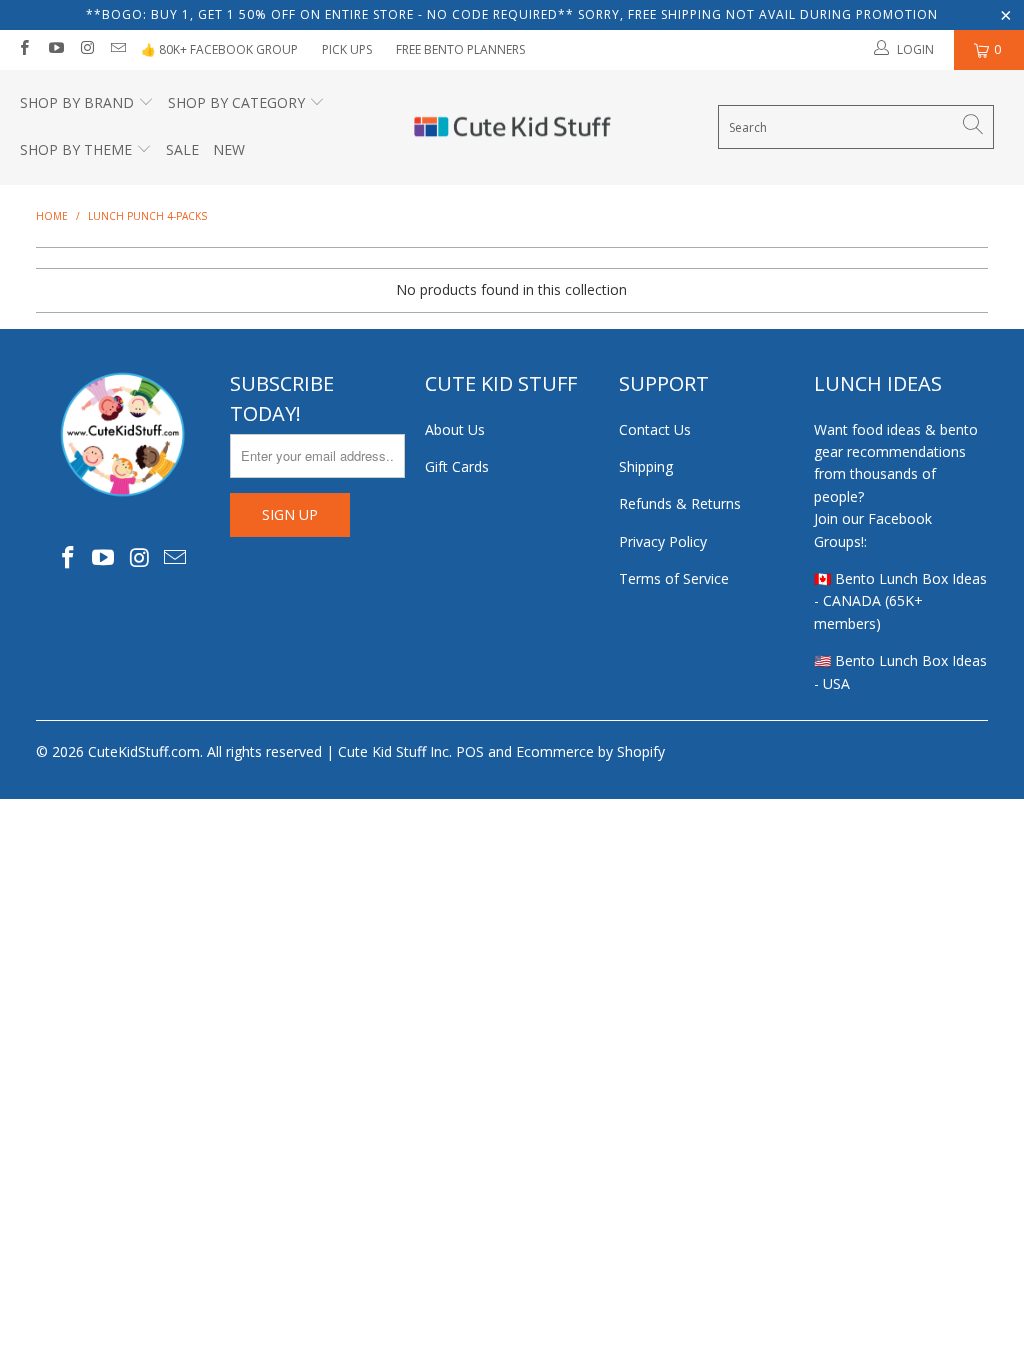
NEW (229, 149)
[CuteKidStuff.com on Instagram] (86, 49)
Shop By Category (236, 102)
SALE (182, 149)
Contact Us (655, 429)
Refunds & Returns (680, 503)
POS (470, 751)
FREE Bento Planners (460, 49)
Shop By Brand (77, 102)
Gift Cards (457, 466)
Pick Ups (347, 49)
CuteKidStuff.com (144, 751)
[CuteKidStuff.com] (512, 128)
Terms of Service (674, 578)
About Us (455, 429)
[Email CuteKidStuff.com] (117, 49)
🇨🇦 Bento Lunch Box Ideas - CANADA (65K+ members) (900, 601)
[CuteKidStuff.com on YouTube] (54, 49)
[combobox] (856, 127)
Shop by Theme (76, 149)
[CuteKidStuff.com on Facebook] (23, 49)
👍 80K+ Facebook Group (219, 49)
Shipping (646, 466)
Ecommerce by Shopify (590, 751)
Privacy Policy (663, 541)
